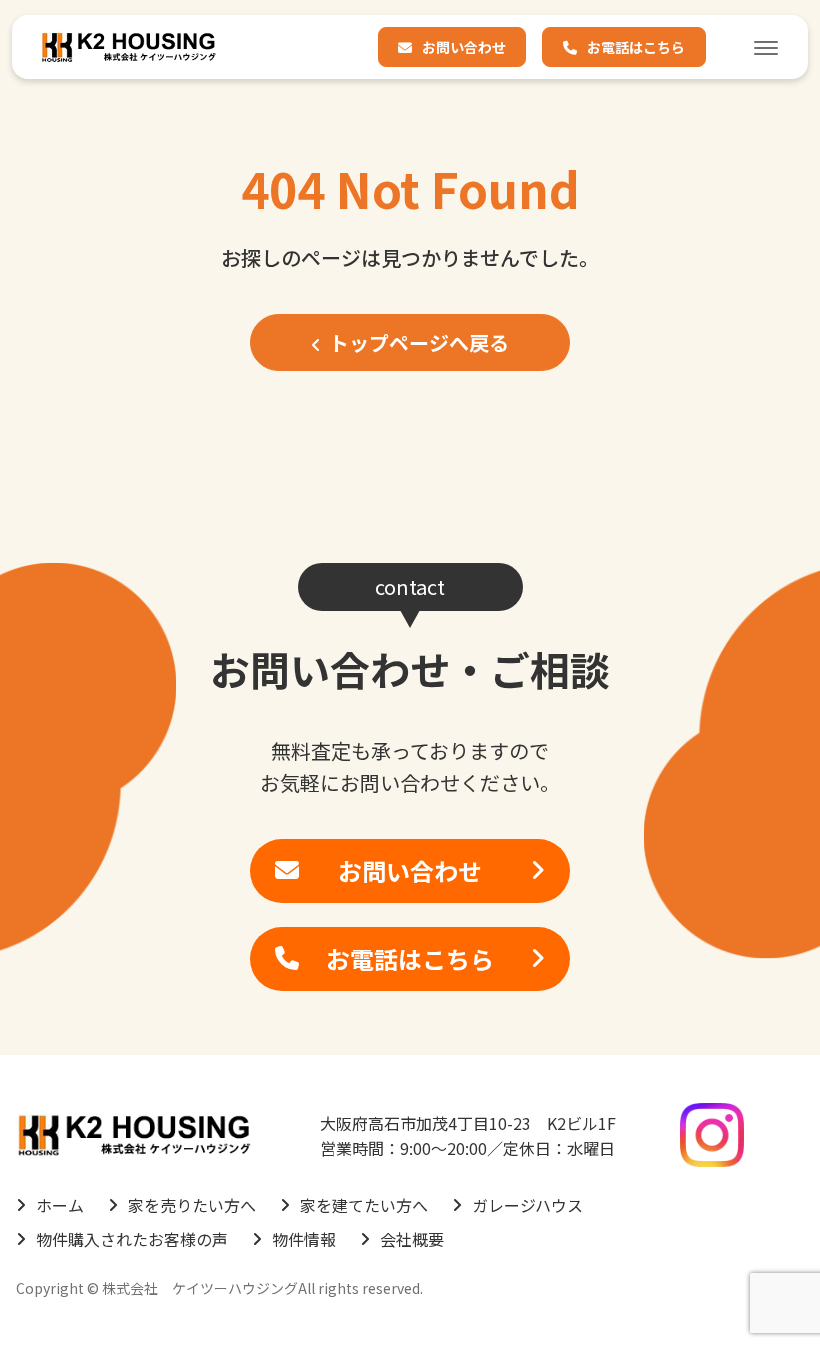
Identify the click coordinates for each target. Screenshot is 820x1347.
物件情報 (304, 1239)
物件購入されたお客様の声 (132, 1239)
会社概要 (412, 1239)
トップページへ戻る (419, 342)
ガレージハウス (527, 1205)
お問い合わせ (464, 47)
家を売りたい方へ (192, 1205)
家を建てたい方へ (364, 1205)
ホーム (60, 1205)
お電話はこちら (636, 47)
